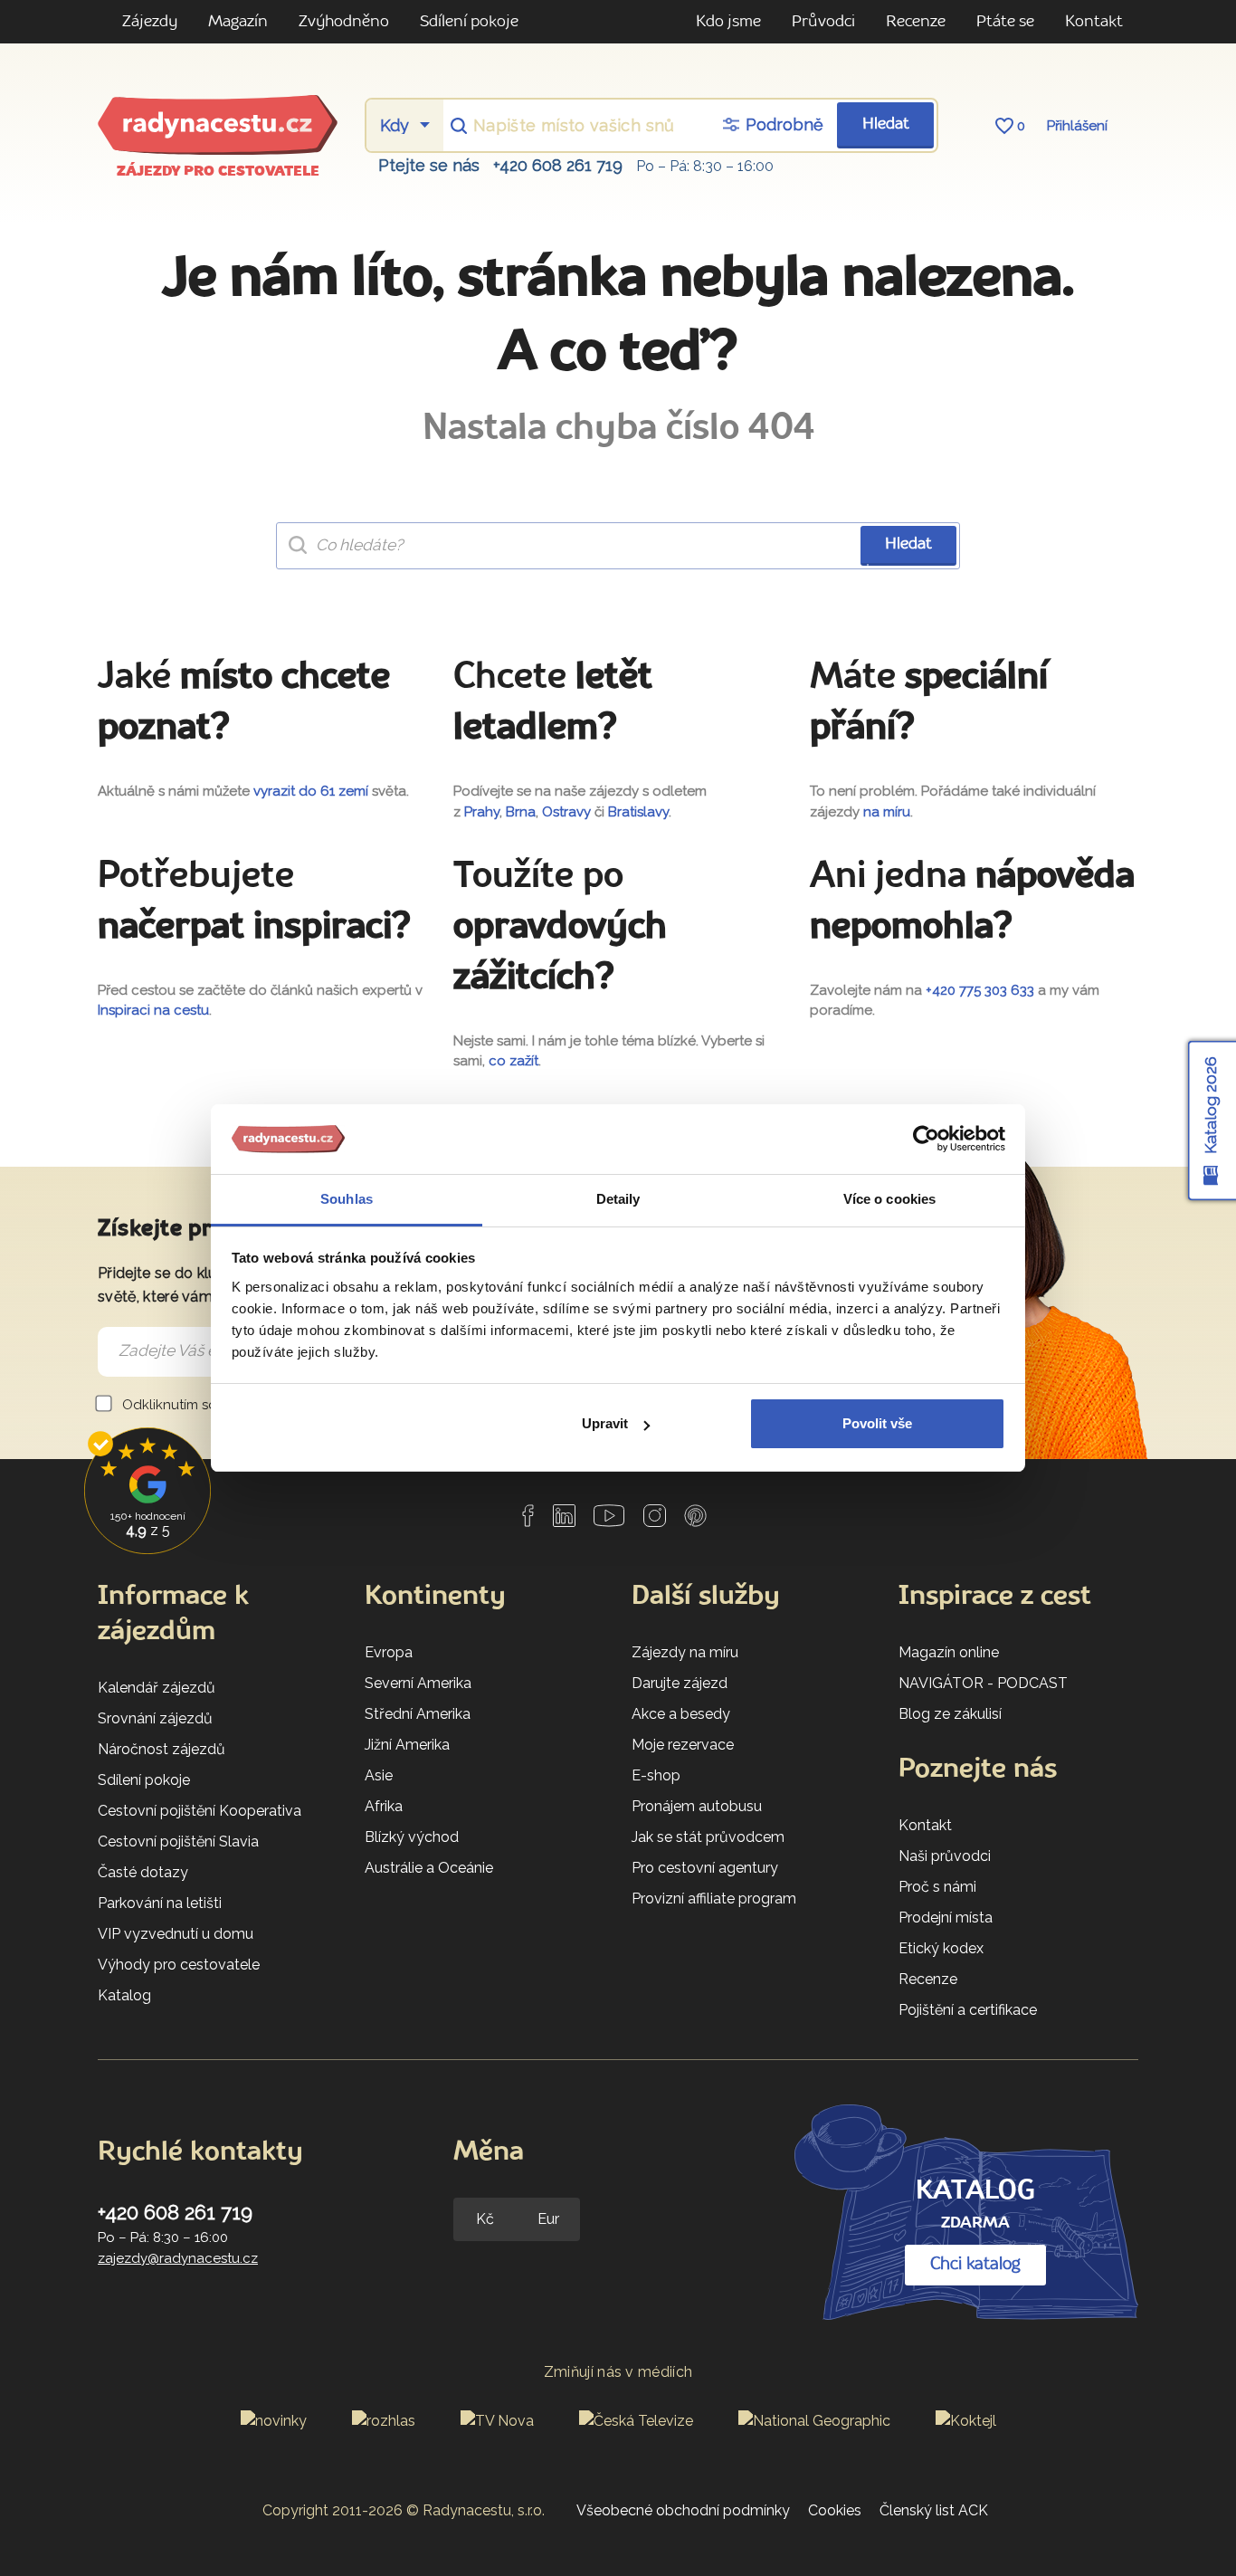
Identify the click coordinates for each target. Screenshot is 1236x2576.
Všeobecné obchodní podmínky (683, 2510)
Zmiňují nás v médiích (618, 2372)
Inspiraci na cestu (153, 1010)
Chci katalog (975, 2265)
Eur (548, 2219)
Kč (485, 2219)
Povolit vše (877, 1423)
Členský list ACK (934, 2510)
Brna (521, 812)
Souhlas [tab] (347, 1199)
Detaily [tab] (618, 1199)
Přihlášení (1077, 126)
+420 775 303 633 (980, 990)
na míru (887, 812)
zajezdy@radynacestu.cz (178, 2258)
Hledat (886, 124)
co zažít (513, 1061)
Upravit (605, 1423)
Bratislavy (638, 812)
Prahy (482, 812)
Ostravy (566, 812)
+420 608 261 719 (558, 165)
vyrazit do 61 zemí (311, 791)
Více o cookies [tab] (889, 1199)
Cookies (835, 2510)
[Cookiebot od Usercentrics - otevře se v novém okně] (926, 1140)
